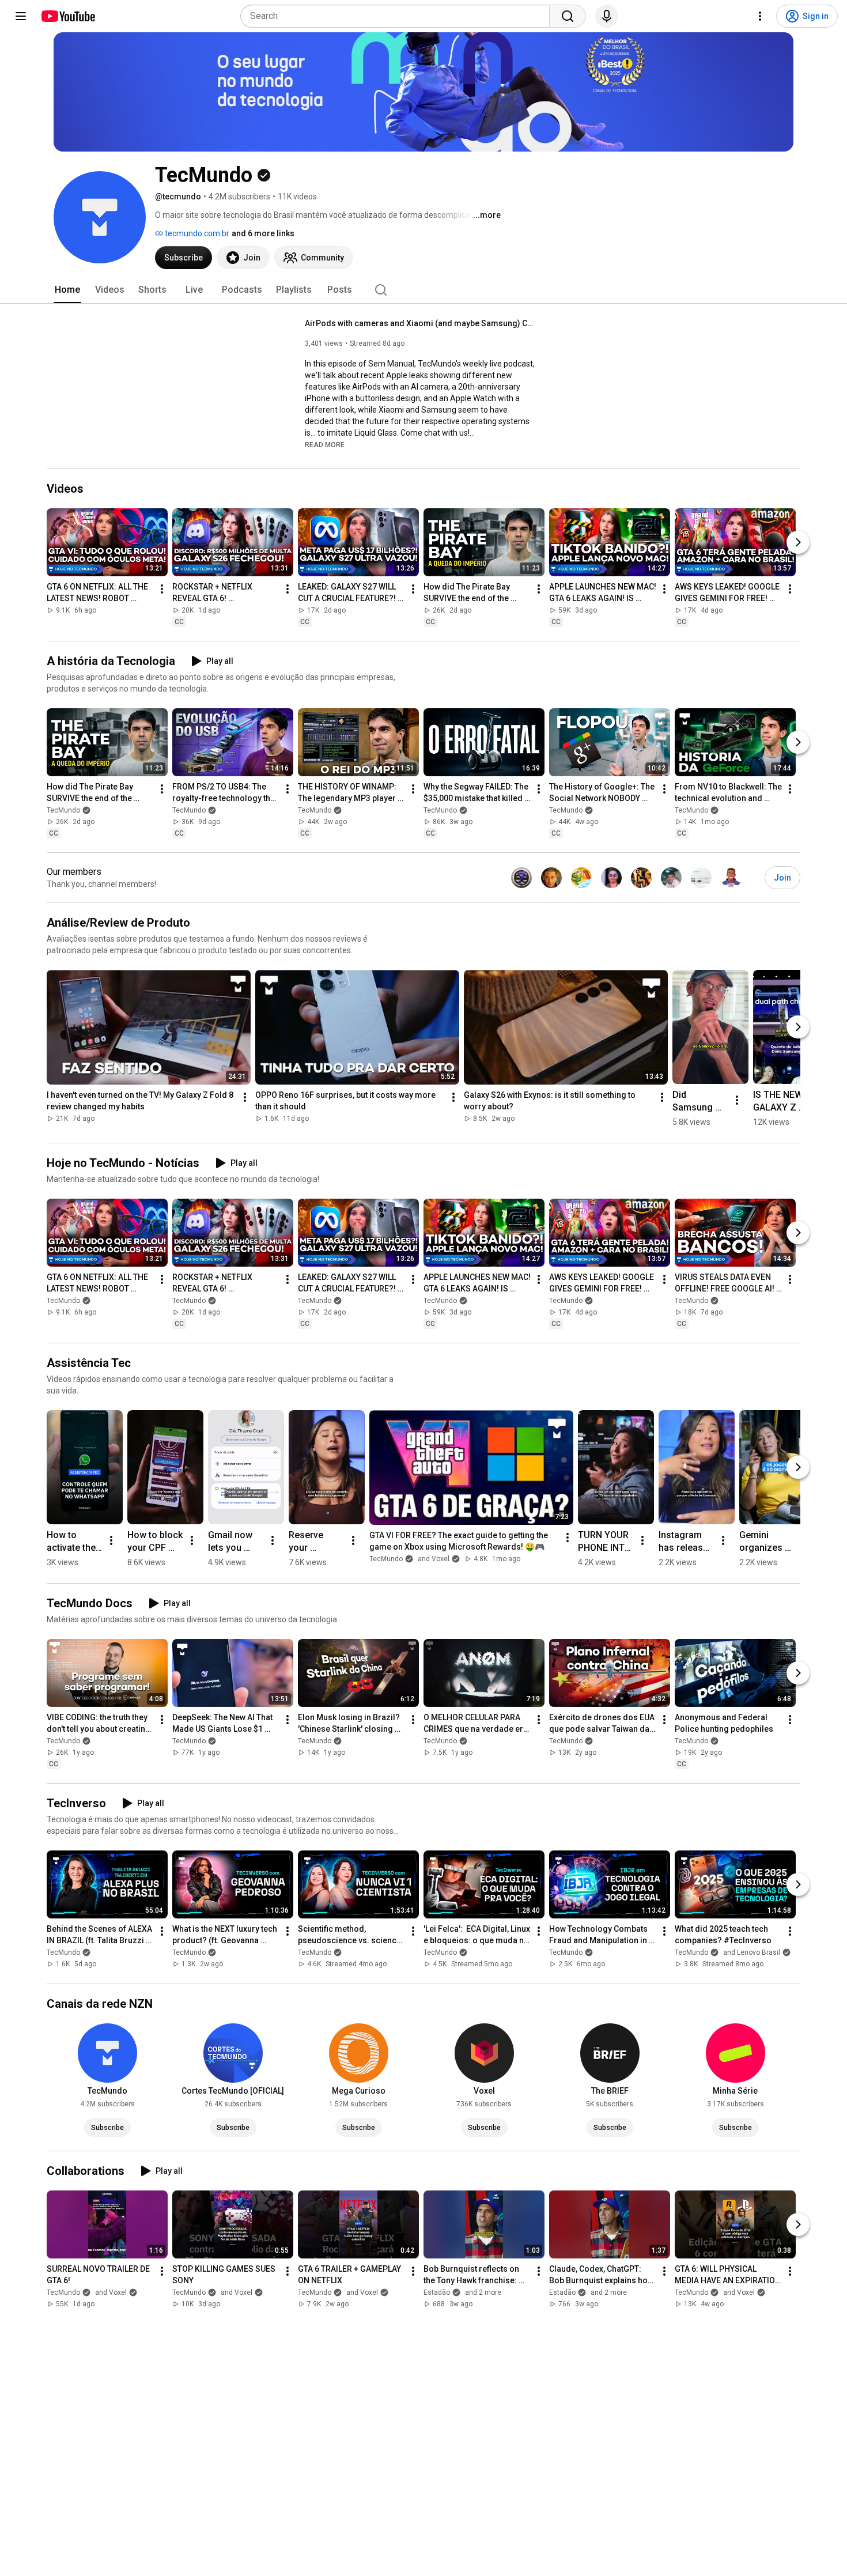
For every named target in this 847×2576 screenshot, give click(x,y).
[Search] (568, 16)
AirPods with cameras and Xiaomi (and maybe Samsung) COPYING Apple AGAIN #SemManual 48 (420, 323)
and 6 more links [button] (263, 233)
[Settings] (760, 16)
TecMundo (63, 810)
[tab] (67, 290)
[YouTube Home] (68, 16)
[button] (325, 444)
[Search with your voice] (607, 16)
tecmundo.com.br (196, 233)
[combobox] (398, 16)
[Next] (798, 542)
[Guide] (21, 16)
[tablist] (423, 290)
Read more (325, 445)
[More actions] (162, 589)
